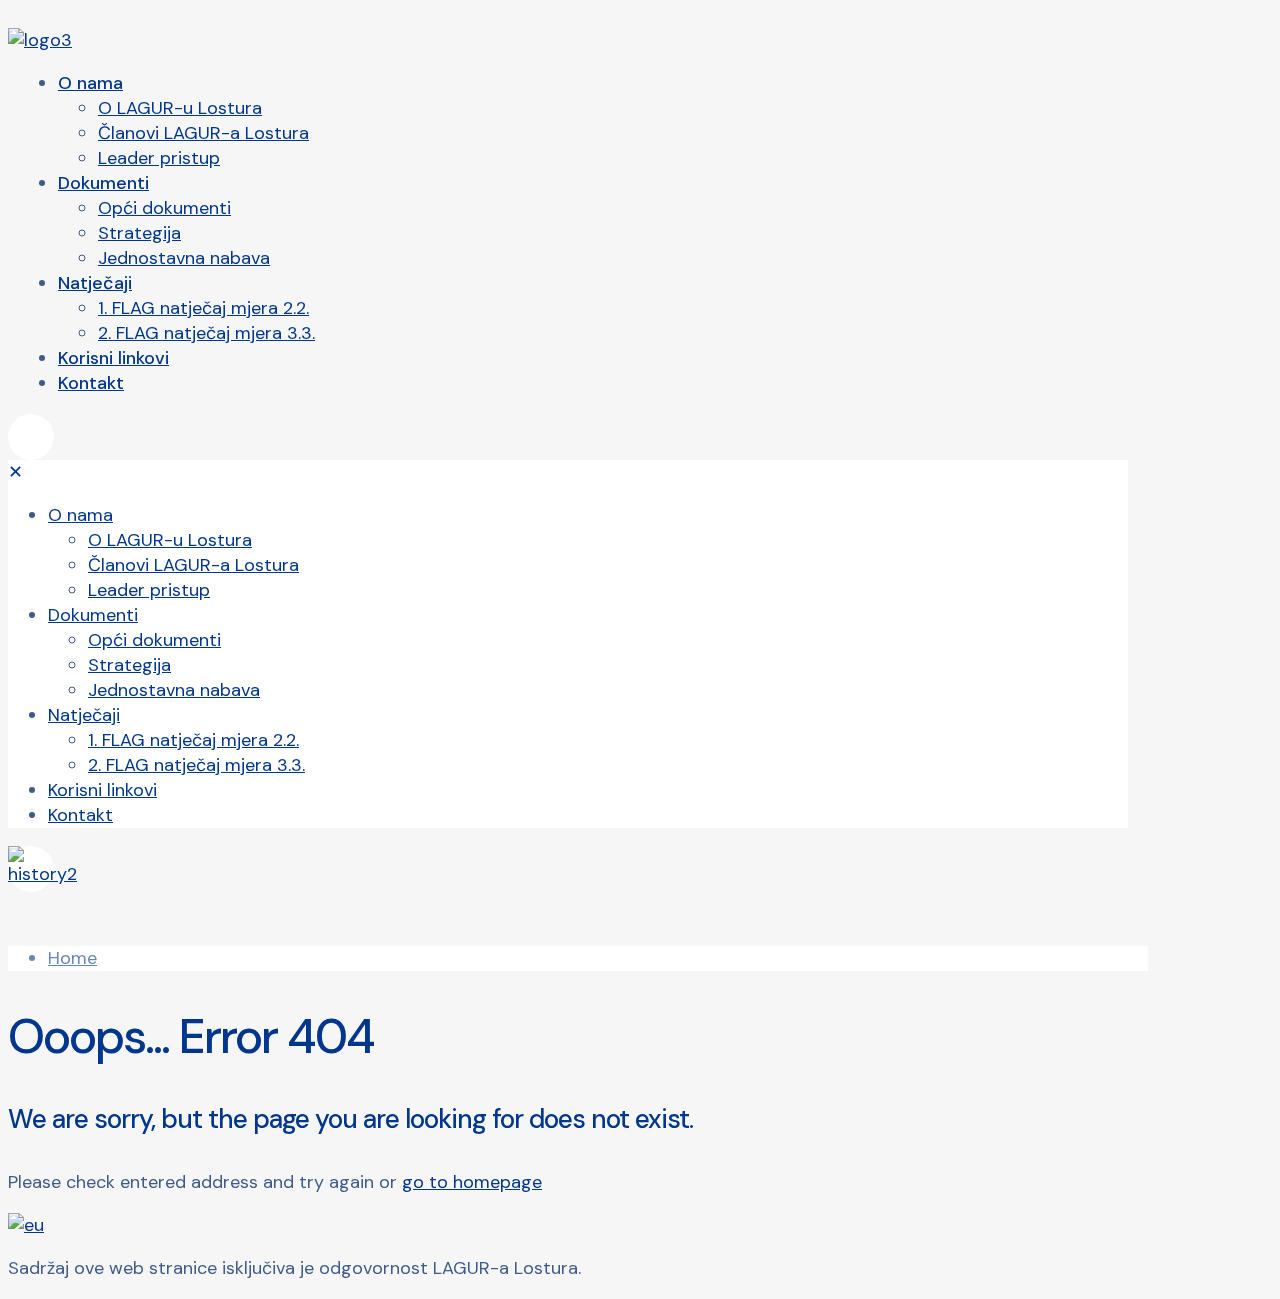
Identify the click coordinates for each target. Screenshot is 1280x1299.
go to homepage (472, 1182)
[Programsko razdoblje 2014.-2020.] (568, 869)
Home (72, 958)
